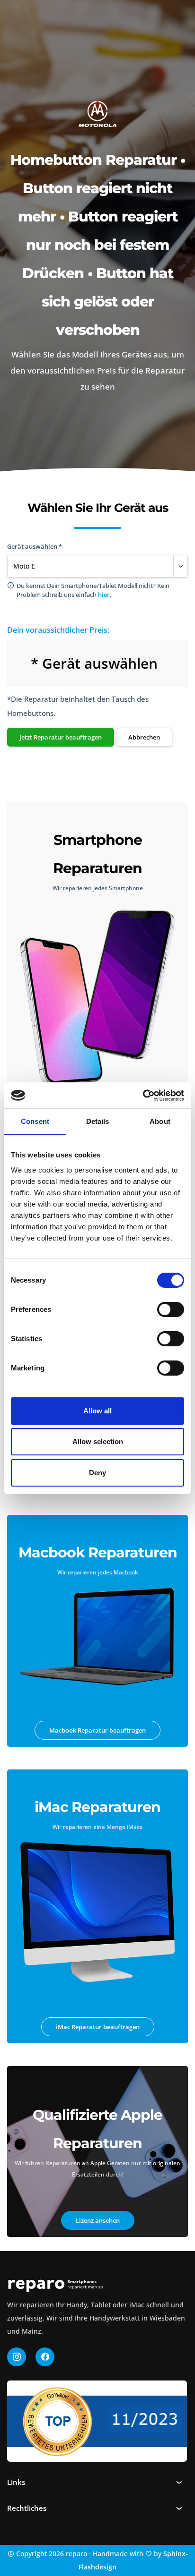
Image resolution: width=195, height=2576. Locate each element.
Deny (97, 1473)
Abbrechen (144, 737)
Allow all (97, 1411)
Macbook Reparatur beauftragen (97, 1730)
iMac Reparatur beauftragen (98, 2027)
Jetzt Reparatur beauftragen (61, 737)
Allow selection (98, 1441)
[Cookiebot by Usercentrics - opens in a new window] (143, 1096)
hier (104, 595)
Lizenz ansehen (98, 2220)
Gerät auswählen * (35, 546)
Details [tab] (98, 1121)
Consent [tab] (35, 1121)
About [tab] (160, 1121)
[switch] (171, 1309)
